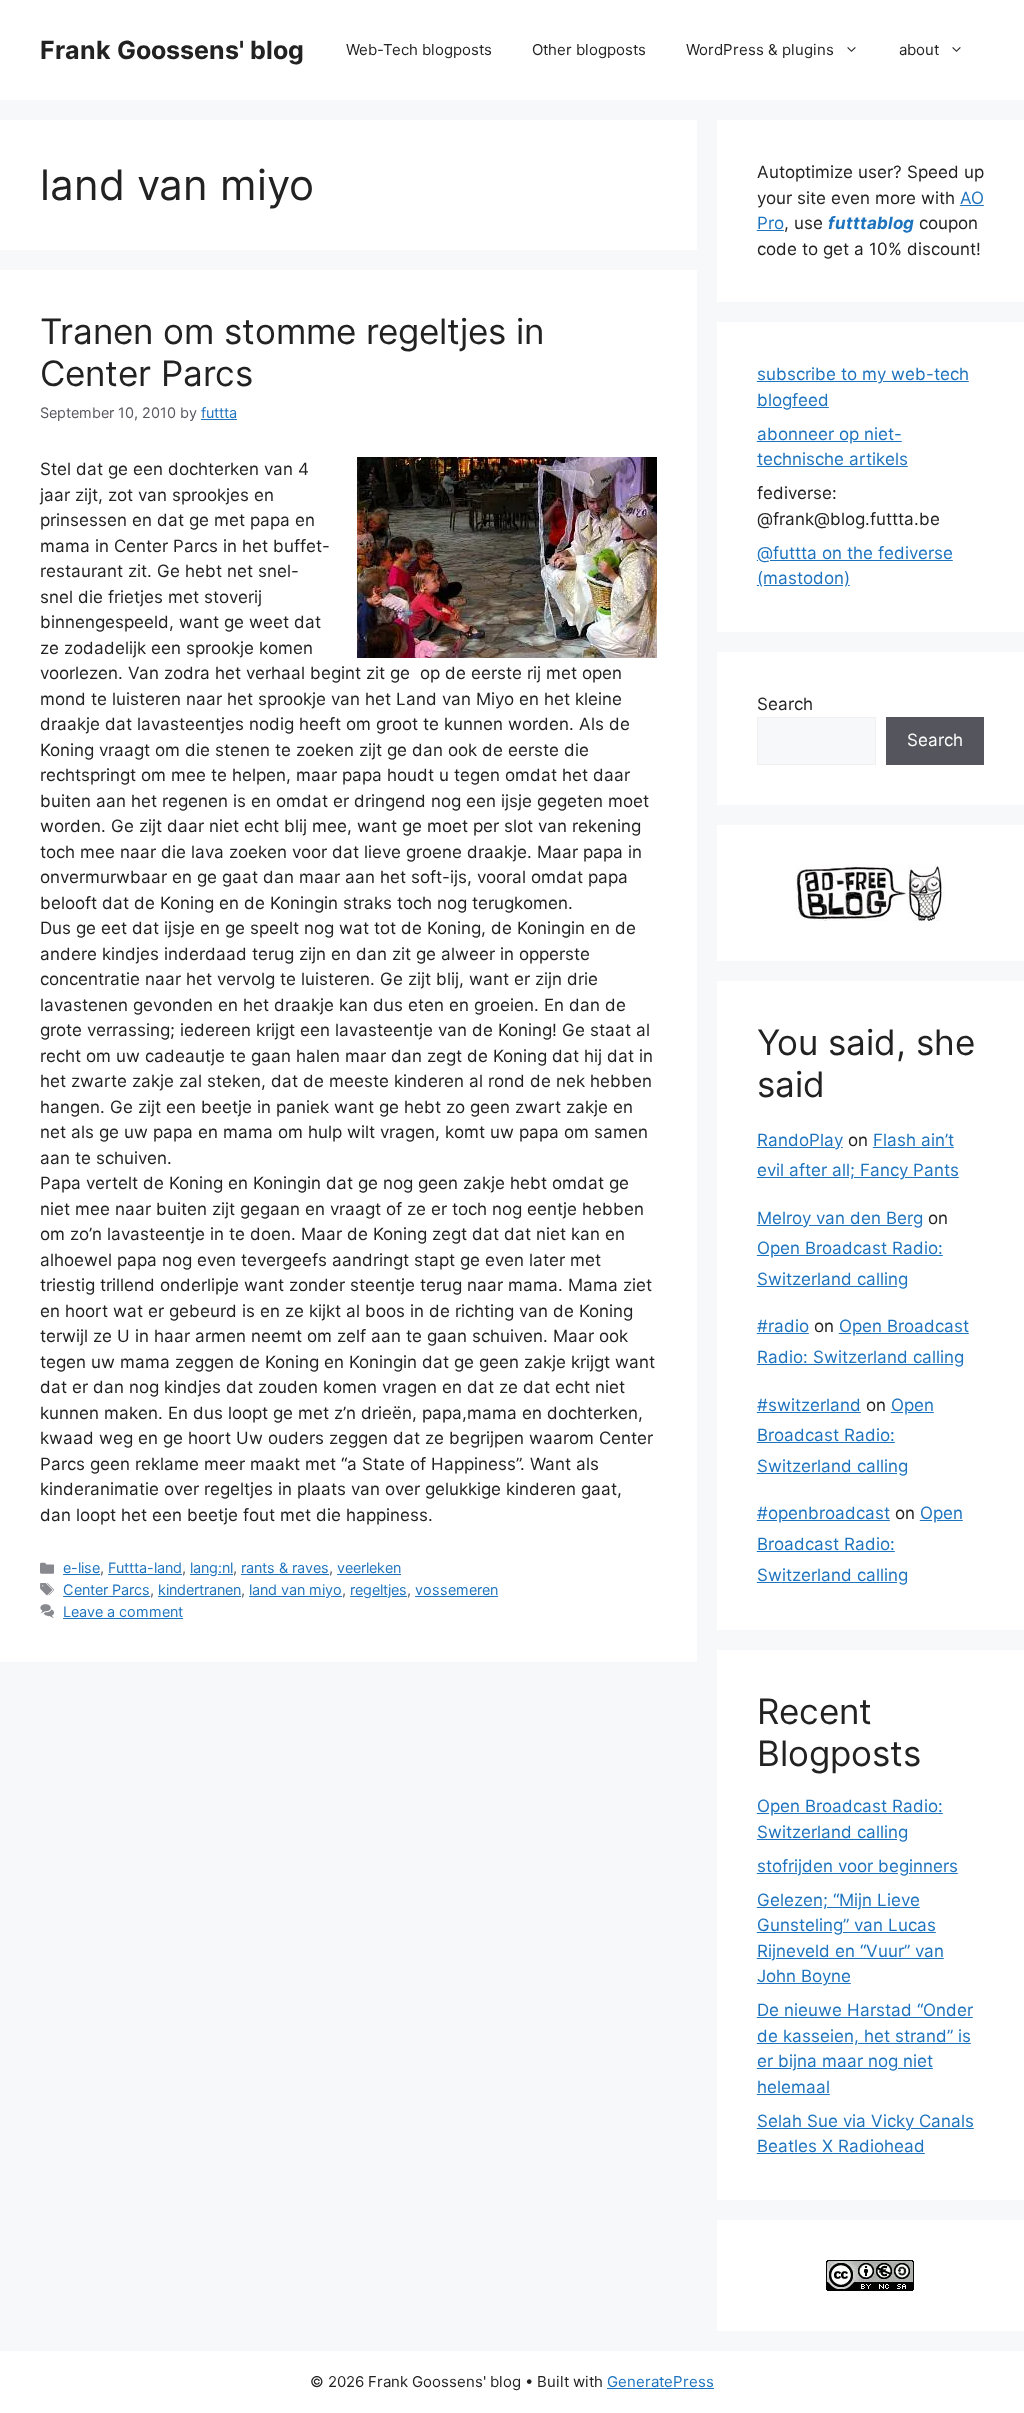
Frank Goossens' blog (172, 50)
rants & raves (285, 1567)
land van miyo (295, 1589)
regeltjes (378, 1589)
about (919, 49)
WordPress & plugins (760, 49)
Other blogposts (589, 49)
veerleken (369, 1567)
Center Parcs (106, 1589)
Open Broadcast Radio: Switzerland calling (845, 1435)
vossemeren (456, 1589)
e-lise (81, 1567)
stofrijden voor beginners (857, 1866)
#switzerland (809, 1405)
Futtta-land (145, 1567)
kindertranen (199, 1589)
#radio (783, 1326)
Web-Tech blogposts (419, 49)
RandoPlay (800, 1140)
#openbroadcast (823, 1513)
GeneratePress (660, 2381)
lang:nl (211, 1567)
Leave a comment (123, 1611)
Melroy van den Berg (840, 1218)
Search (785, 704)
